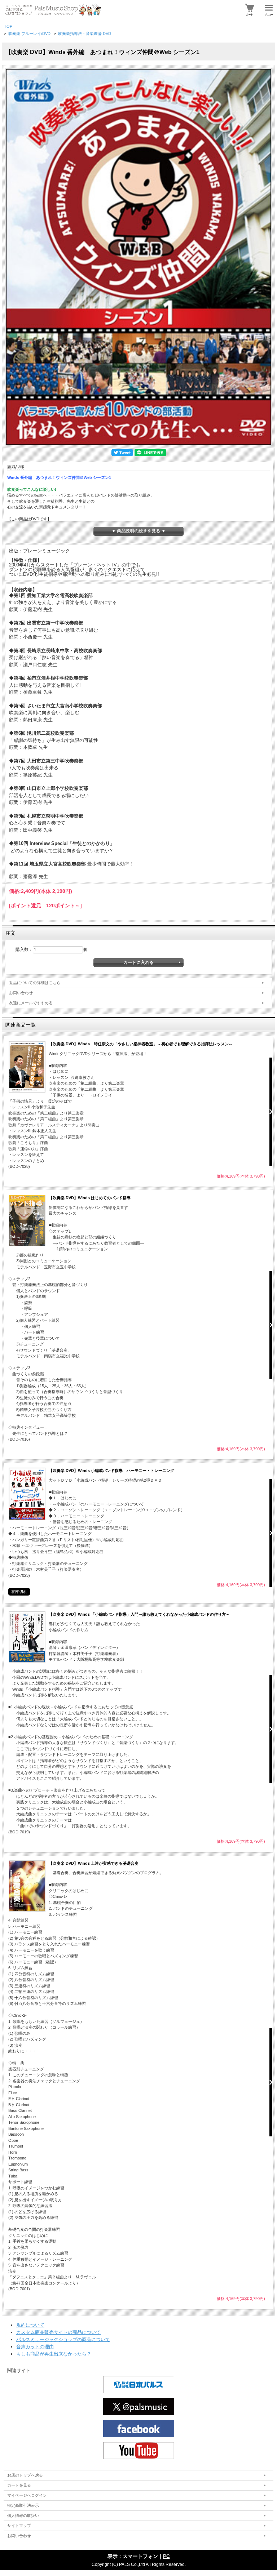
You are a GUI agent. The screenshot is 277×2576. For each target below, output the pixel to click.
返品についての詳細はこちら (35, 983)
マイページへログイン (27, 2495)
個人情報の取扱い (23, 2515)
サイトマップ (19, 2526)
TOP (8, 26)
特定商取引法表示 (23, 2505)
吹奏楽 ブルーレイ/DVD (29, 34)
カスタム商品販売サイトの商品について (58, 2332)
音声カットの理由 (35, 2347)
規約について (30, 2325)
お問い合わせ (21, 993)
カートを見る (19, 2485)
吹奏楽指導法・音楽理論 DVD (85, 34)
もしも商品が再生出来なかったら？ (54, 2354)
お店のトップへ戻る (25, 2475)
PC (166, 2556)
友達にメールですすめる (31, 1003)
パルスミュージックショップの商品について (63, 2339)
